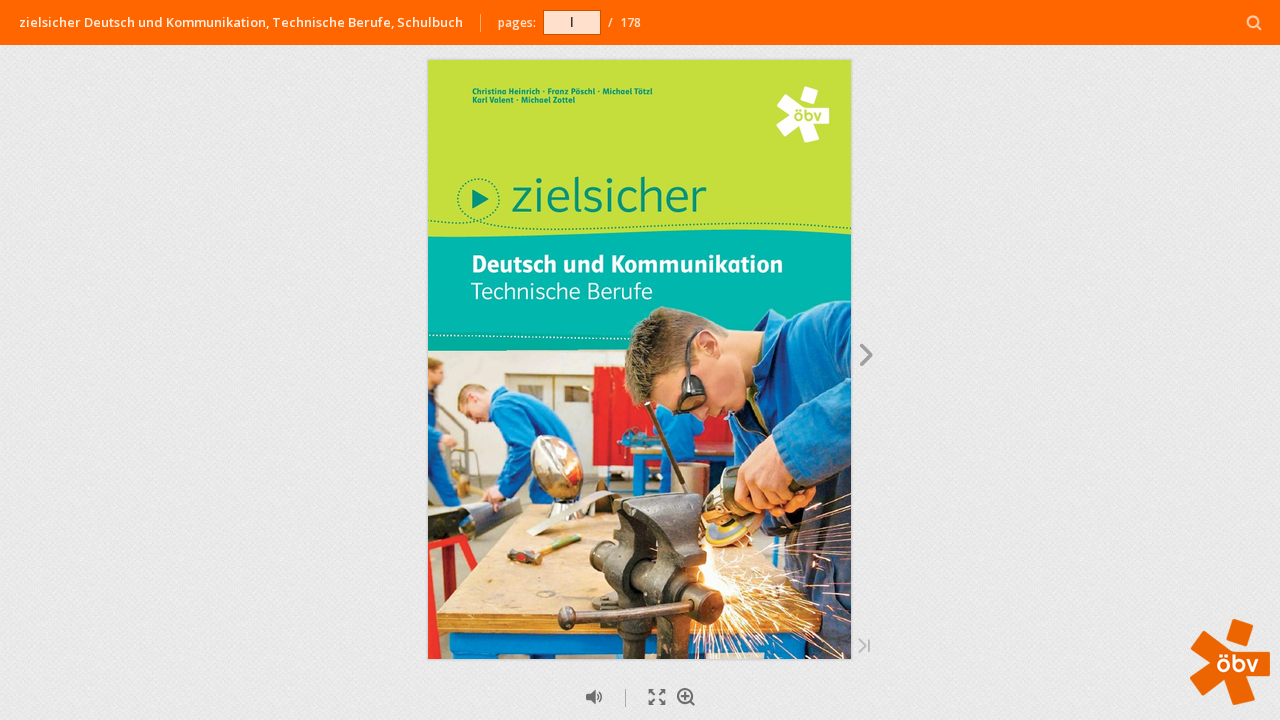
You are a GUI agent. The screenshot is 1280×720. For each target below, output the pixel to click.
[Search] (1254, 23)
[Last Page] (864, 647)
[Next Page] (866, 358)
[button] (1230, 699)
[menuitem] (1254, 22)
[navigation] (572, 22)
